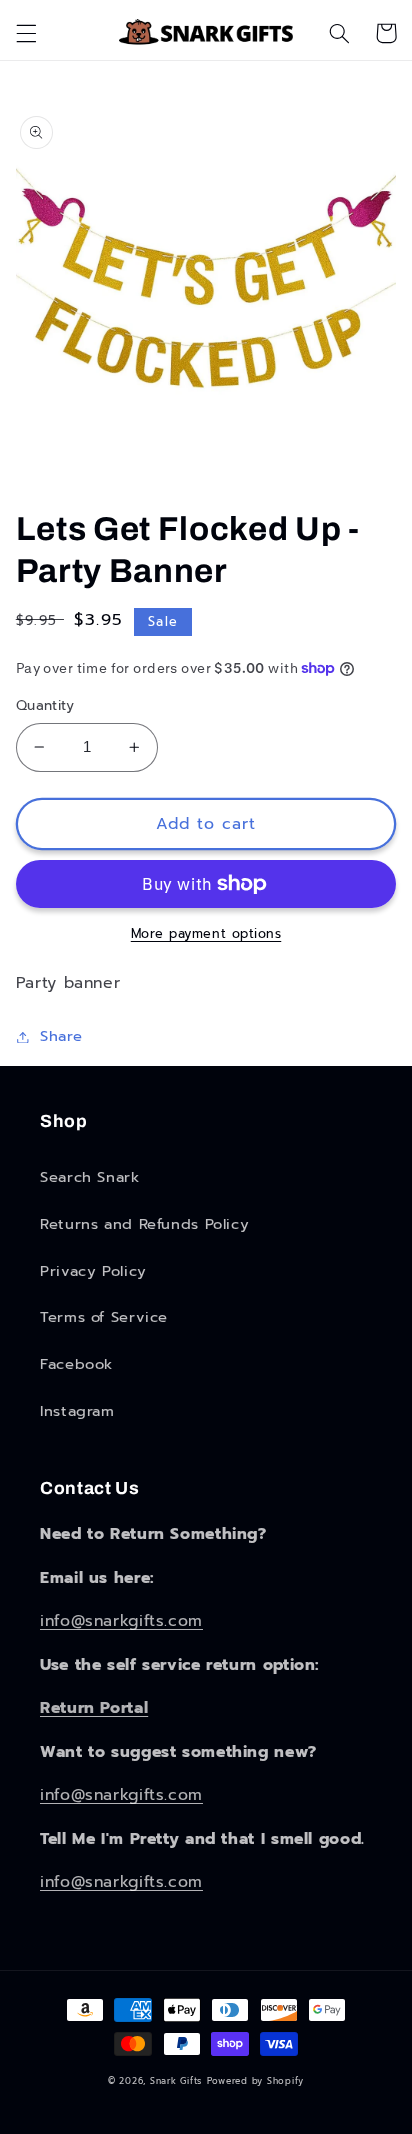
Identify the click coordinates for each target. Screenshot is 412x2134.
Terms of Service (104, 1317)
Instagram (77, 1411)
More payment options (206, 934)
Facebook (76, 1364)
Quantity (45, 706)
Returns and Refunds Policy (144, 1224)
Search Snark (90, 1177)
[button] (26, 33)
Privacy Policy (93, 1271)
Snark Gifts (176, 2081)
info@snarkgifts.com (121, 1621)
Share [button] (61, 1036)
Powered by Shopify (255, 2081)
